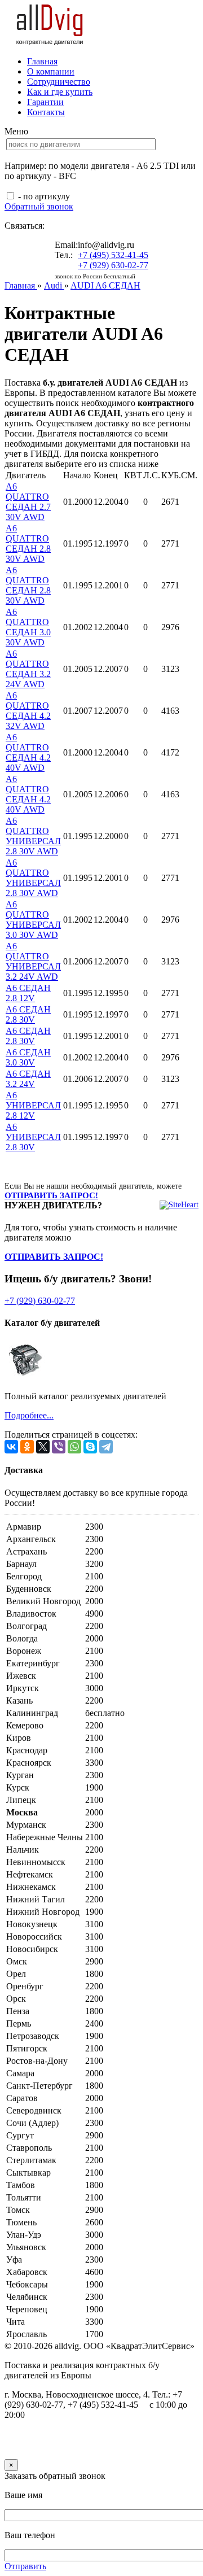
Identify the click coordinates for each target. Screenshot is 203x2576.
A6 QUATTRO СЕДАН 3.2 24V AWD (28, 669)
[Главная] (50, 42)
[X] (43, 1447)
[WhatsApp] (74, 1447)
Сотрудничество (59, 82)
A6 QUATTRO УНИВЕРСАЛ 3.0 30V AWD (33, 920)
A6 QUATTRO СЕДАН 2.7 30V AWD (28, 502)
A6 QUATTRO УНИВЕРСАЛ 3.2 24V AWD (33, 961)
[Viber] (59, 1447)
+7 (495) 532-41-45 (113, 255)
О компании (51, 71)
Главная (42, 61)
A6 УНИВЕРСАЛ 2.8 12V (33, 1105)
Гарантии (45, 102)
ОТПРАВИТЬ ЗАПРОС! (51, 1195)
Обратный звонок (39, 206)
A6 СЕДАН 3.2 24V (28, 1079)
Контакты (46, 112)
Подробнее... (29, 1415)
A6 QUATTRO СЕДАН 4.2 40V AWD (28, 752)
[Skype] (90, 1447)
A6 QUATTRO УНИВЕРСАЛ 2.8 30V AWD (33, 836)
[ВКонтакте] (11, 1447)
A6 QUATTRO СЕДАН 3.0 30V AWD (28, 627)
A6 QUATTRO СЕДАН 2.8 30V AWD (28, 543)
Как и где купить (60, 92)
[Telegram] (106, 1447)
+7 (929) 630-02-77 (113, 265)
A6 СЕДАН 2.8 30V (28, 1014)
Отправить (25, 2566)
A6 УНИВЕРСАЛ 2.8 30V (33, 1137)
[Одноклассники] (27, 1447)
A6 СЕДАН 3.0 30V (28, 1057)
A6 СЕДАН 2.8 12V (28, 993)
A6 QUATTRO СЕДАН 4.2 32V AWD (28, 711)
